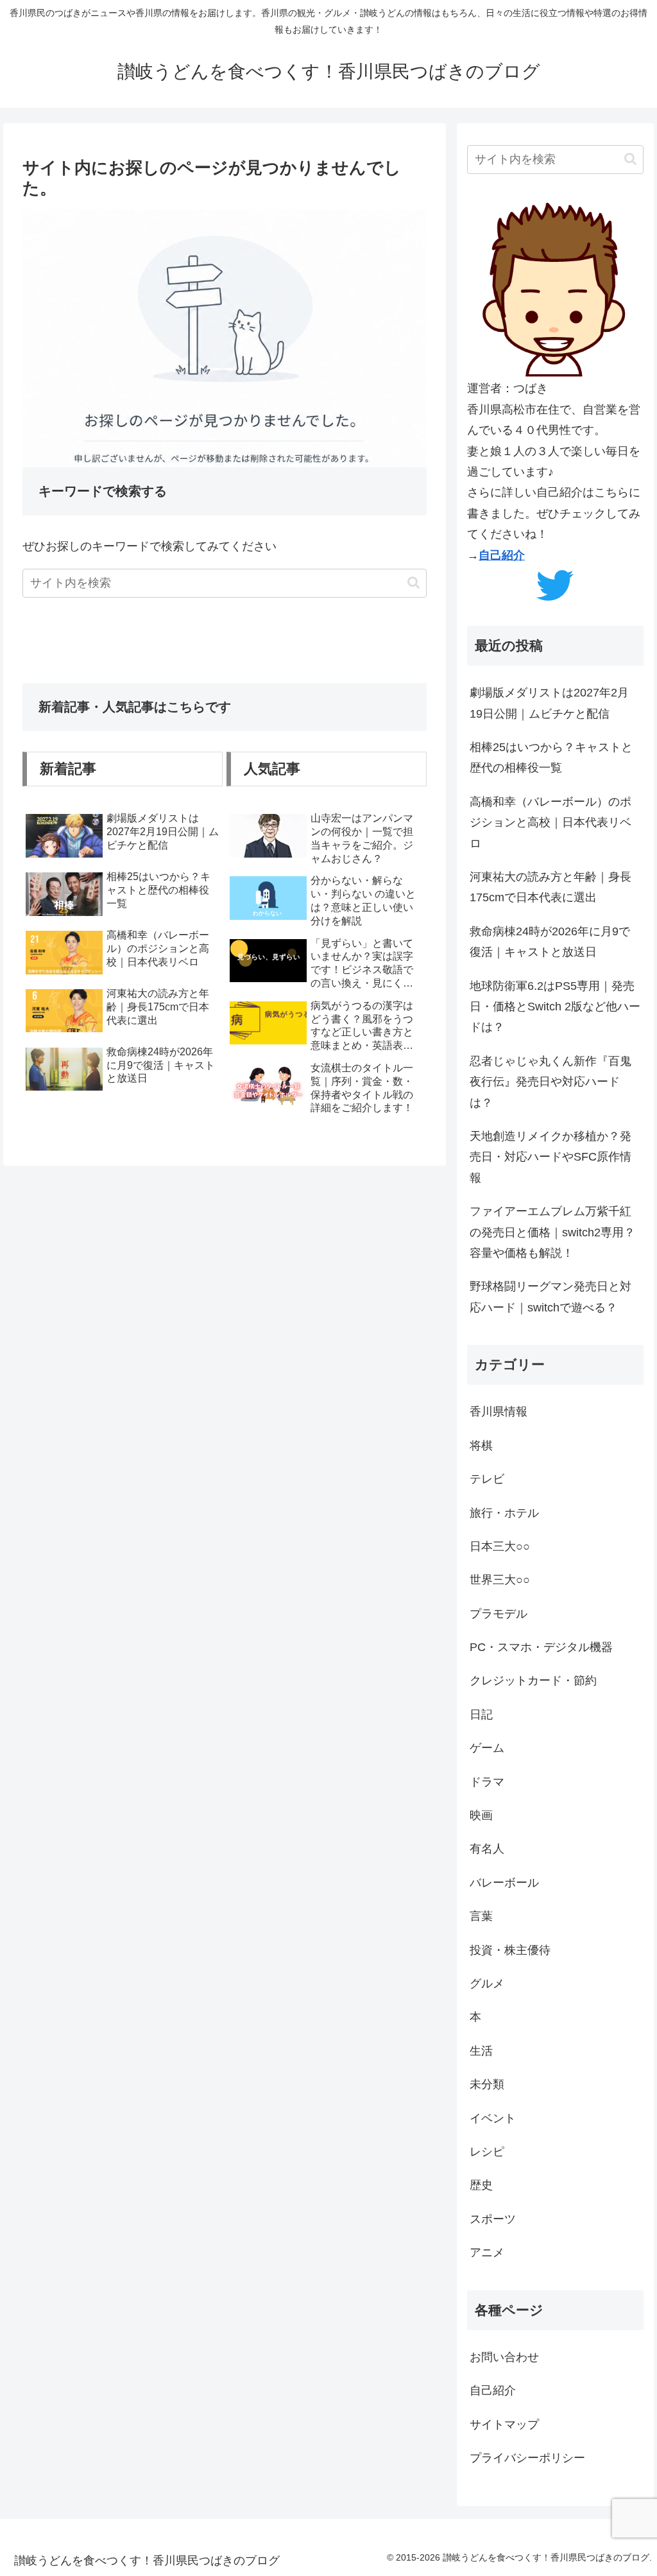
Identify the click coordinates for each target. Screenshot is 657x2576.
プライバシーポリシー (527, 2458)
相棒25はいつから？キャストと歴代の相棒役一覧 (551, 757)
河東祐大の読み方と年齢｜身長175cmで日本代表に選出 (550, 887)
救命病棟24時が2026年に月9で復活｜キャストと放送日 (550, 942)
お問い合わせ (504, 2357)
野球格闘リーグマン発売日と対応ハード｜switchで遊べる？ (550, 1297)
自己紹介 (502, 555)
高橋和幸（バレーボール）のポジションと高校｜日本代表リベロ (550, 823)
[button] (414, 583)
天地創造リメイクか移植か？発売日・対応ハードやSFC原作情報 (550, 1157)
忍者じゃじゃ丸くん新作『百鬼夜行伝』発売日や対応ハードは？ (550, 1082)
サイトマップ (504, 2425)
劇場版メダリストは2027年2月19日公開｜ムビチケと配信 (549, 703)
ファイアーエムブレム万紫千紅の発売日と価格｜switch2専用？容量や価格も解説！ (552, 1232)
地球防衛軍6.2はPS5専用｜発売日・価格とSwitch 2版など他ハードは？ (555, 1007)
